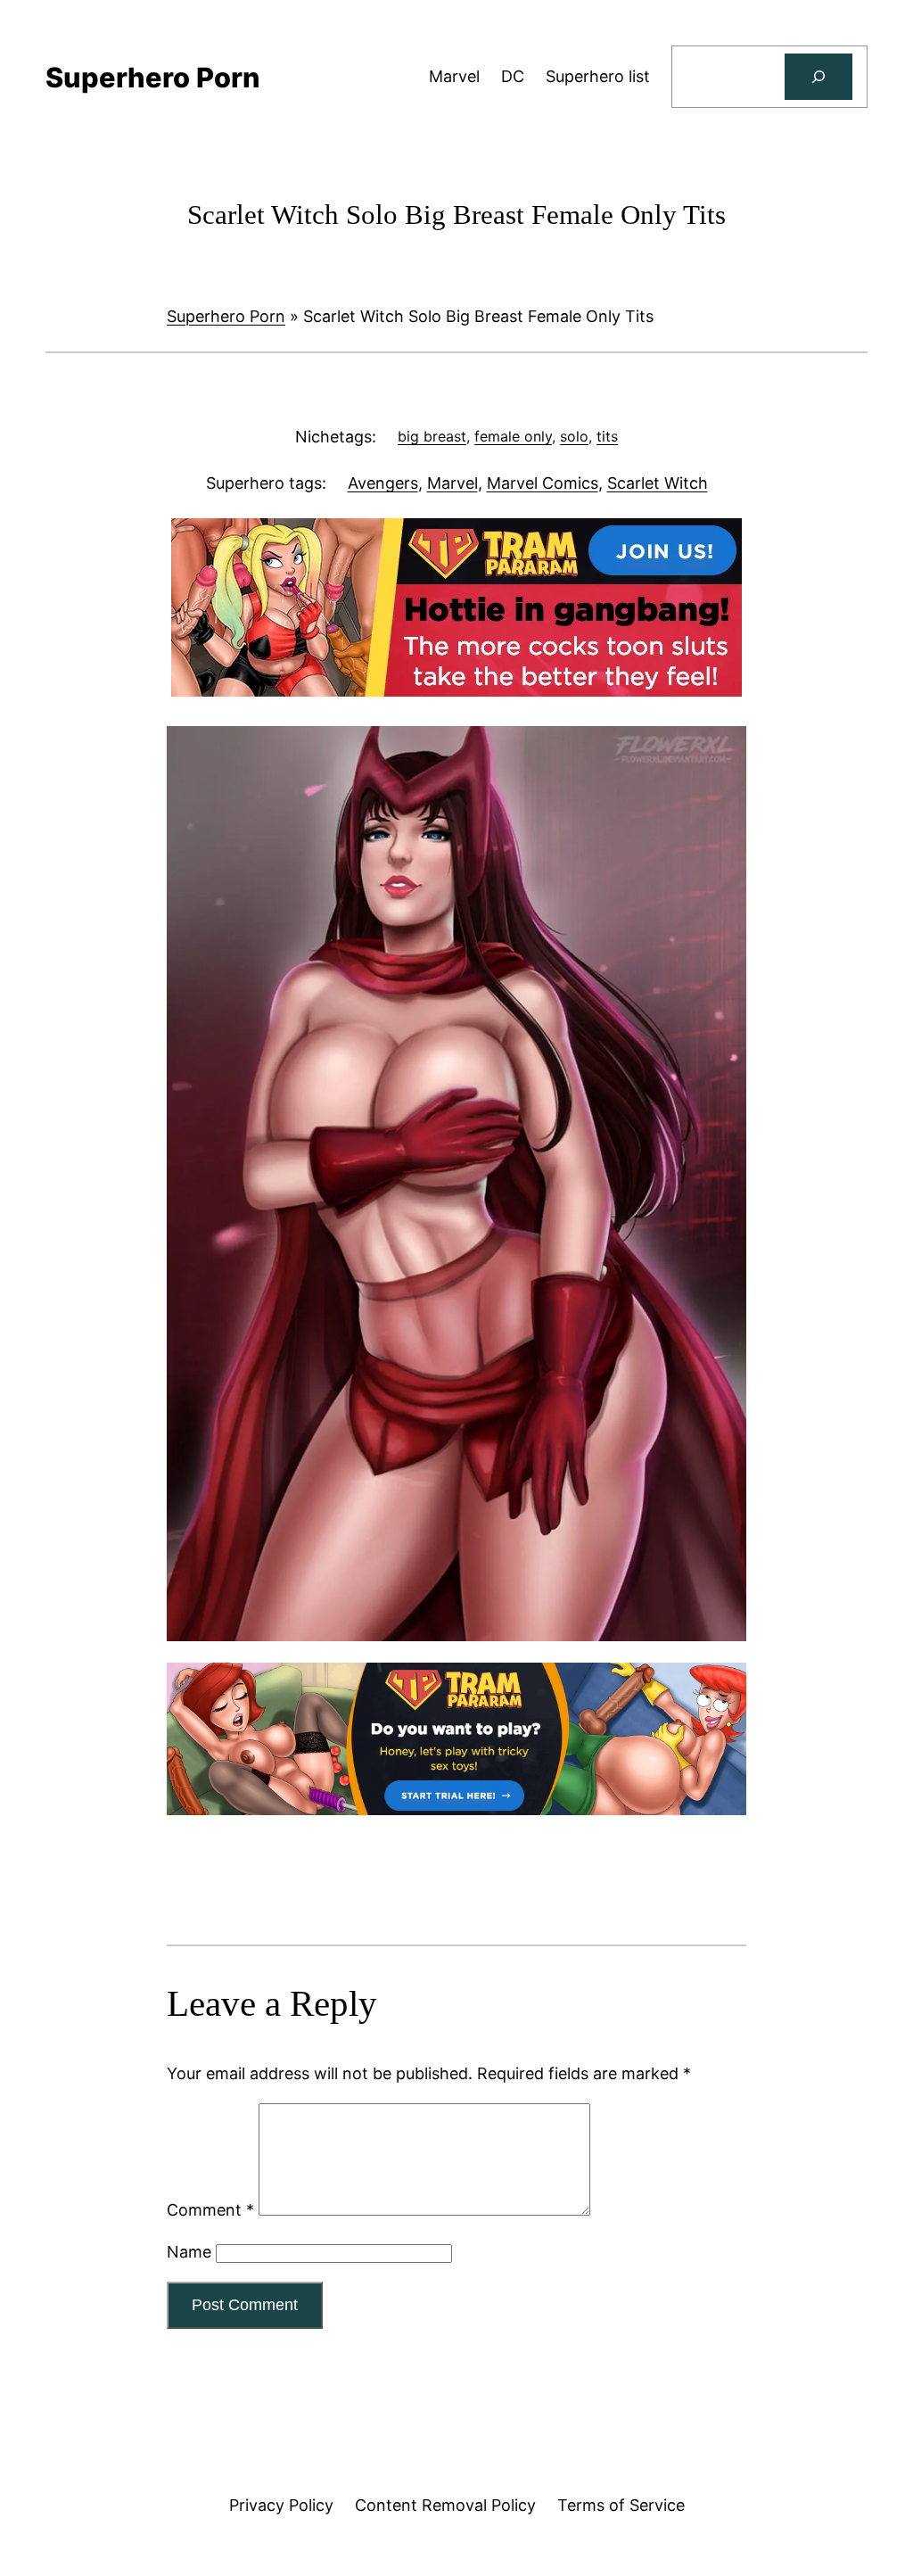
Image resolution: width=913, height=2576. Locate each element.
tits (607, 436)
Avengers (383, 483)
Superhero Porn (226, 316)
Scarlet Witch (658, 483)
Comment (210, 2210)
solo (574, 436)
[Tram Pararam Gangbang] (456, 691)
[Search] (818, 77)
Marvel (452, 483)
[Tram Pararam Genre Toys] (456, 1809)
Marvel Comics (543, 483)
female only (513, 436)
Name (189, 2252)
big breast (432, 436)
